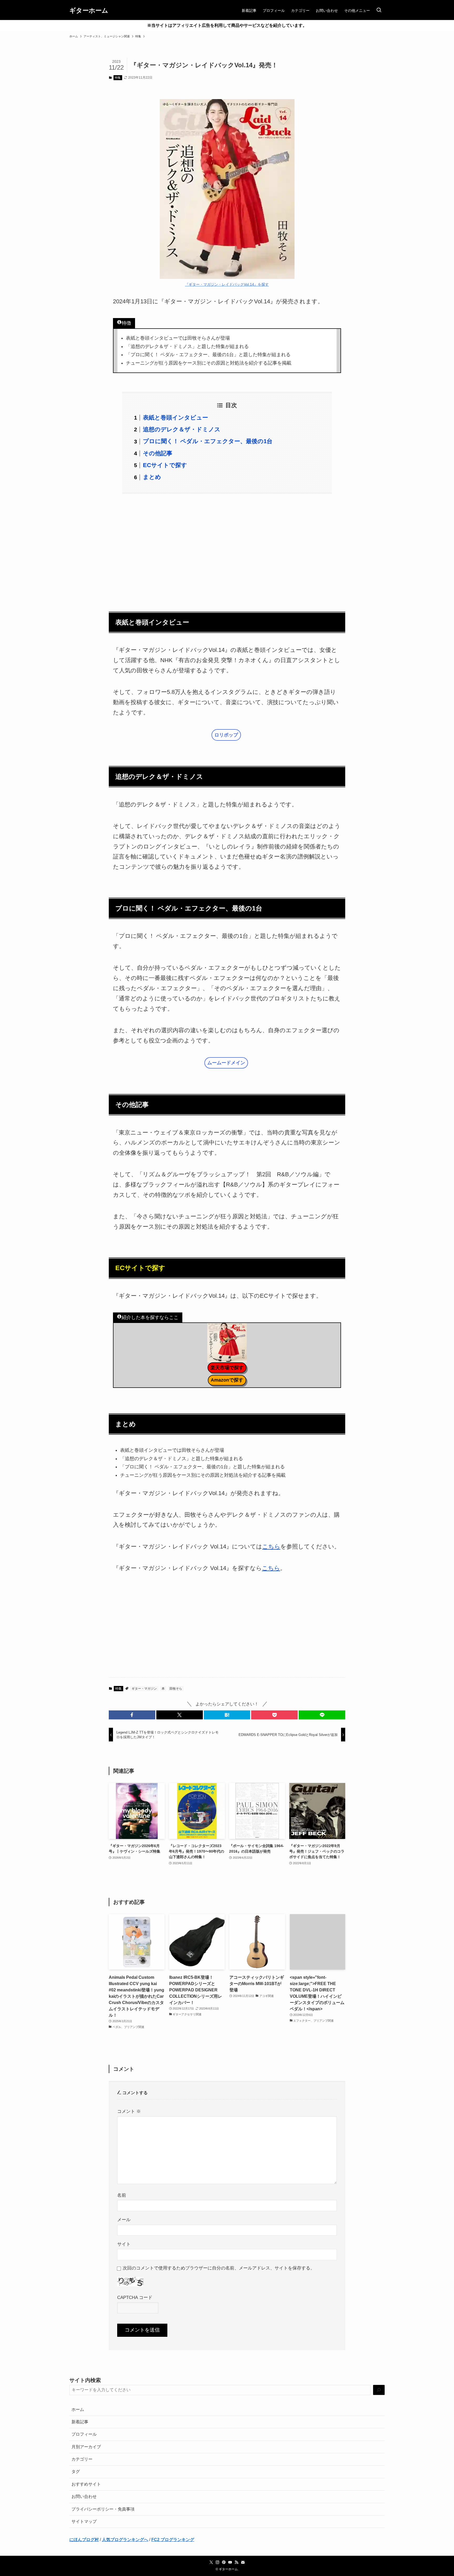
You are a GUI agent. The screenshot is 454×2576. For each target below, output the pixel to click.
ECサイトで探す (165, 465)
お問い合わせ (84, 2496)
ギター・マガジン (144, 1689)
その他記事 (158, 453)
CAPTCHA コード (135, 2297)
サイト (124, 2244)
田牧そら (176, 1689)
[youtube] (230, 2562)
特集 (118, 78)
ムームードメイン (226, 1063)
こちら (271, 1547)
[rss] (236, 2562)
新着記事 (80, 2422)
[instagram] (218, 2562)
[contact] (243, 2562)
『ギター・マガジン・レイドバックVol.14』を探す (227, 284)
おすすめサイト (86, 2484)
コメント (129, 2111)
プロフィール (84, 2434)
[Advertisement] (227, 549)
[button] (132, 1715)
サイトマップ (84, 2521)
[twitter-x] (211, 2562)
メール (124, 2220)
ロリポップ (226, 735)
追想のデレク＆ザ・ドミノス (182, 429)
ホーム (78, 2409)
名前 (122, 2195)
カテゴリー (82, 2459)
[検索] (379, 2390)
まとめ (152, 477)
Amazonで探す (227, 1380)
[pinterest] (224, 2562)
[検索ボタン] (379, 11)
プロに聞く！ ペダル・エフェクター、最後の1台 (208, 441)
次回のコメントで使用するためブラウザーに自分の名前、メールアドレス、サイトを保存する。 (219, 2268)
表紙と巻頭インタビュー (176, 418)
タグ (76, 2472)
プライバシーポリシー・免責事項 (103, 2509)
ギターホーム (89, 11)
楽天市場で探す (227, 1368)
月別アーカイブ (86, 2447)
